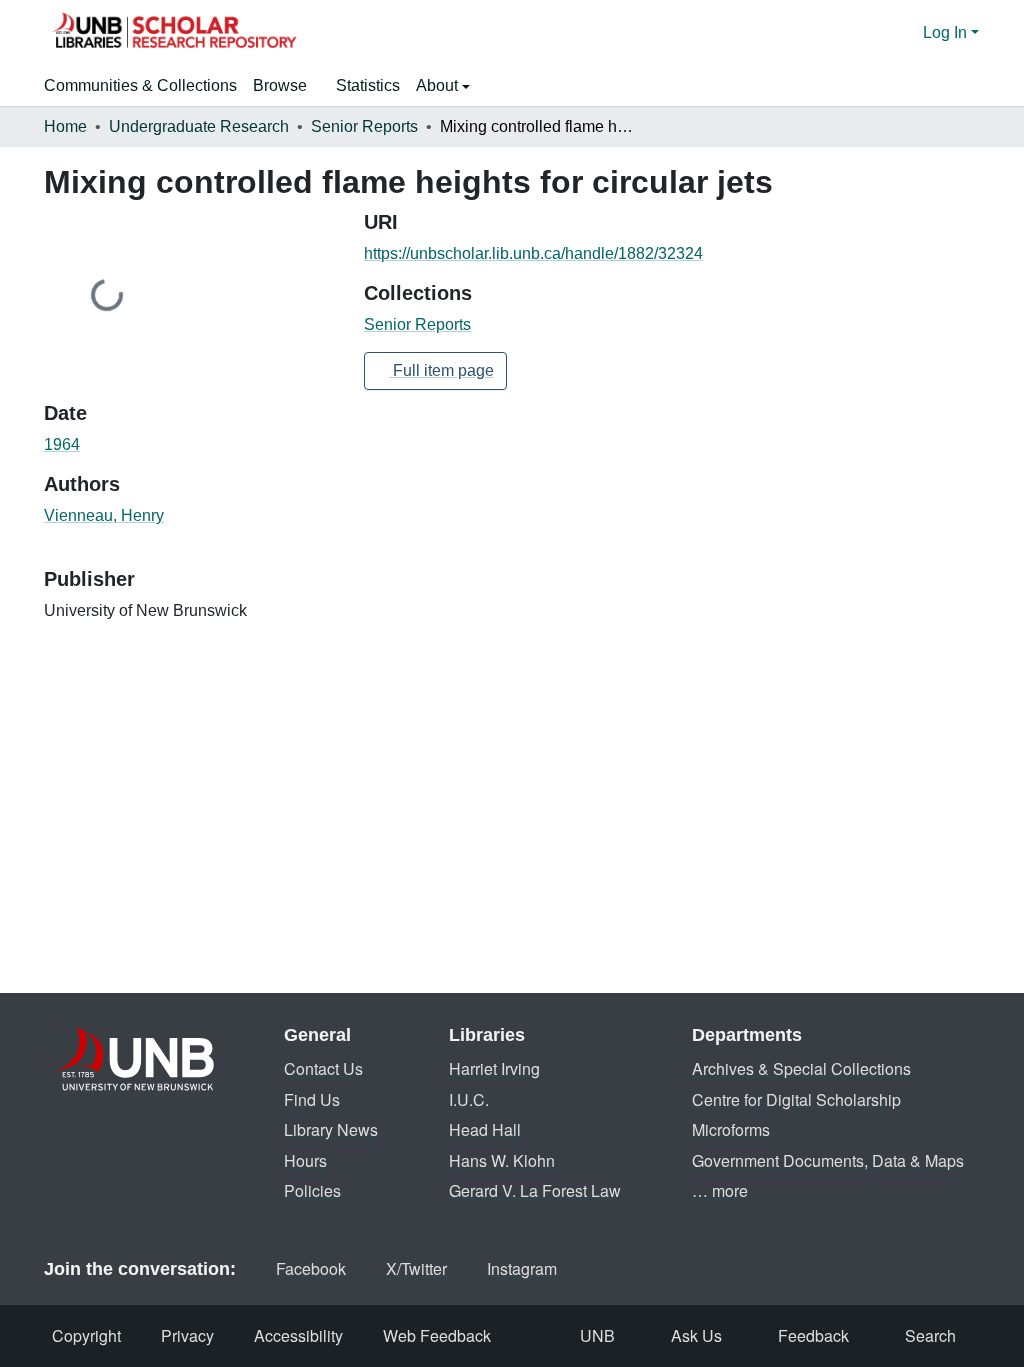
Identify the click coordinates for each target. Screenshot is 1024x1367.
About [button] (439, 85)
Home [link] (65, 126)
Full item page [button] (441, 370)
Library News (331, 1129)
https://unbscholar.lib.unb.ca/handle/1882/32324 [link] (533, 253)
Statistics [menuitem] (368, 85)
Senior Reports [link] (364, 126)
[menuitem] (286, 86)
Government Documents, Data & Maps (828, 1160)
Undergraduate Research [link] (199, 126)
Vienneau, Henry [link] (104, 515)
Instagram (522, 1268)
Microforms (731, 1129)
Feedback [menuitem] (813, 1335)
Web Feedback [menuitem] (437, 1335)
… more (720, 1190)
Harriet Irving (494, 1068)
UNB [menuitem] (597, 1335)
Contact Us (323, 1068)
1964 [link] (62, 444)
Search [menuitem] (930, 1335)
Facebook (311, 1268)
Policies (312, 1190)
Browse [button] (280, 85)
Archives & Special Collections (801, 1068)
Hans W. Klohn (502, 1160)
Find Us (312, 1099)
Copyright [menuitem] (86, 1335)
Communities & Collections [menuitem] (140, 85)
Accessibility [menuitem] (298, 1335)
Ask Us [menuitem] (696, 1335)
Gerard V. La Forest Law (535, 1190)
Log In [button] (947, 32)
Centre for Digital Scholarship (796, 1099)
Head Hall (485, 1129)
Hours (305, 1160)
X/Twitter (416, 1268)
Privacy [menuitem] (187, 1335)
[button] (174, 33)
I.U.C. (469, 1099)
